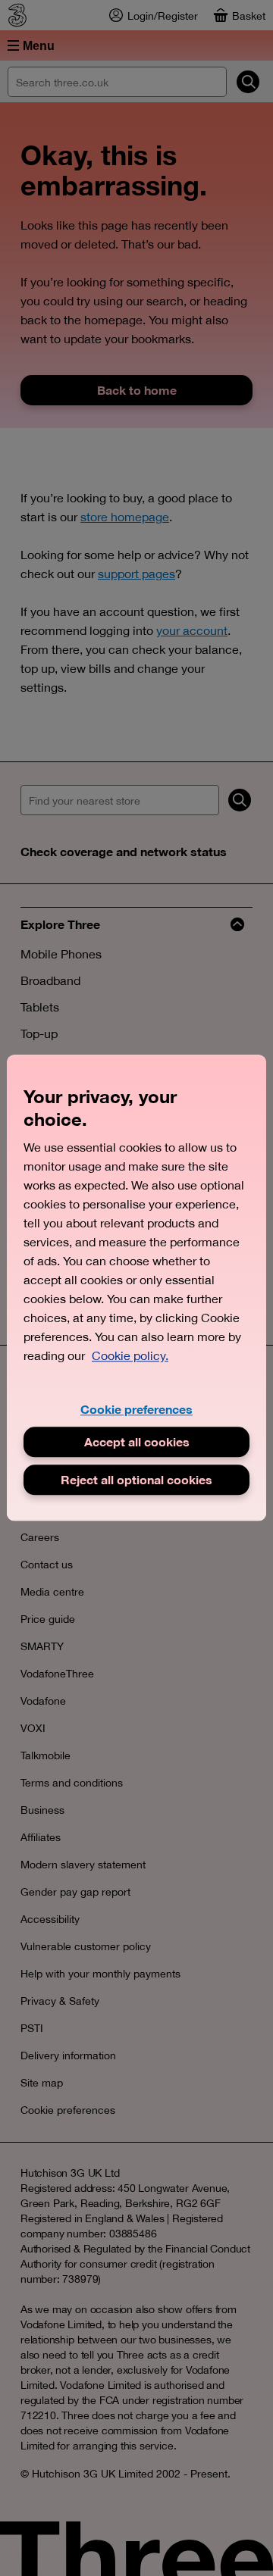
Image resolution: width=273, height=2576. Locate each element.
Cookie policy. (130, 1355)
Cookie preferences (136, 1409)
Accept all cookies (137, 1442)
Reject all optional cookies (136, 1480)
